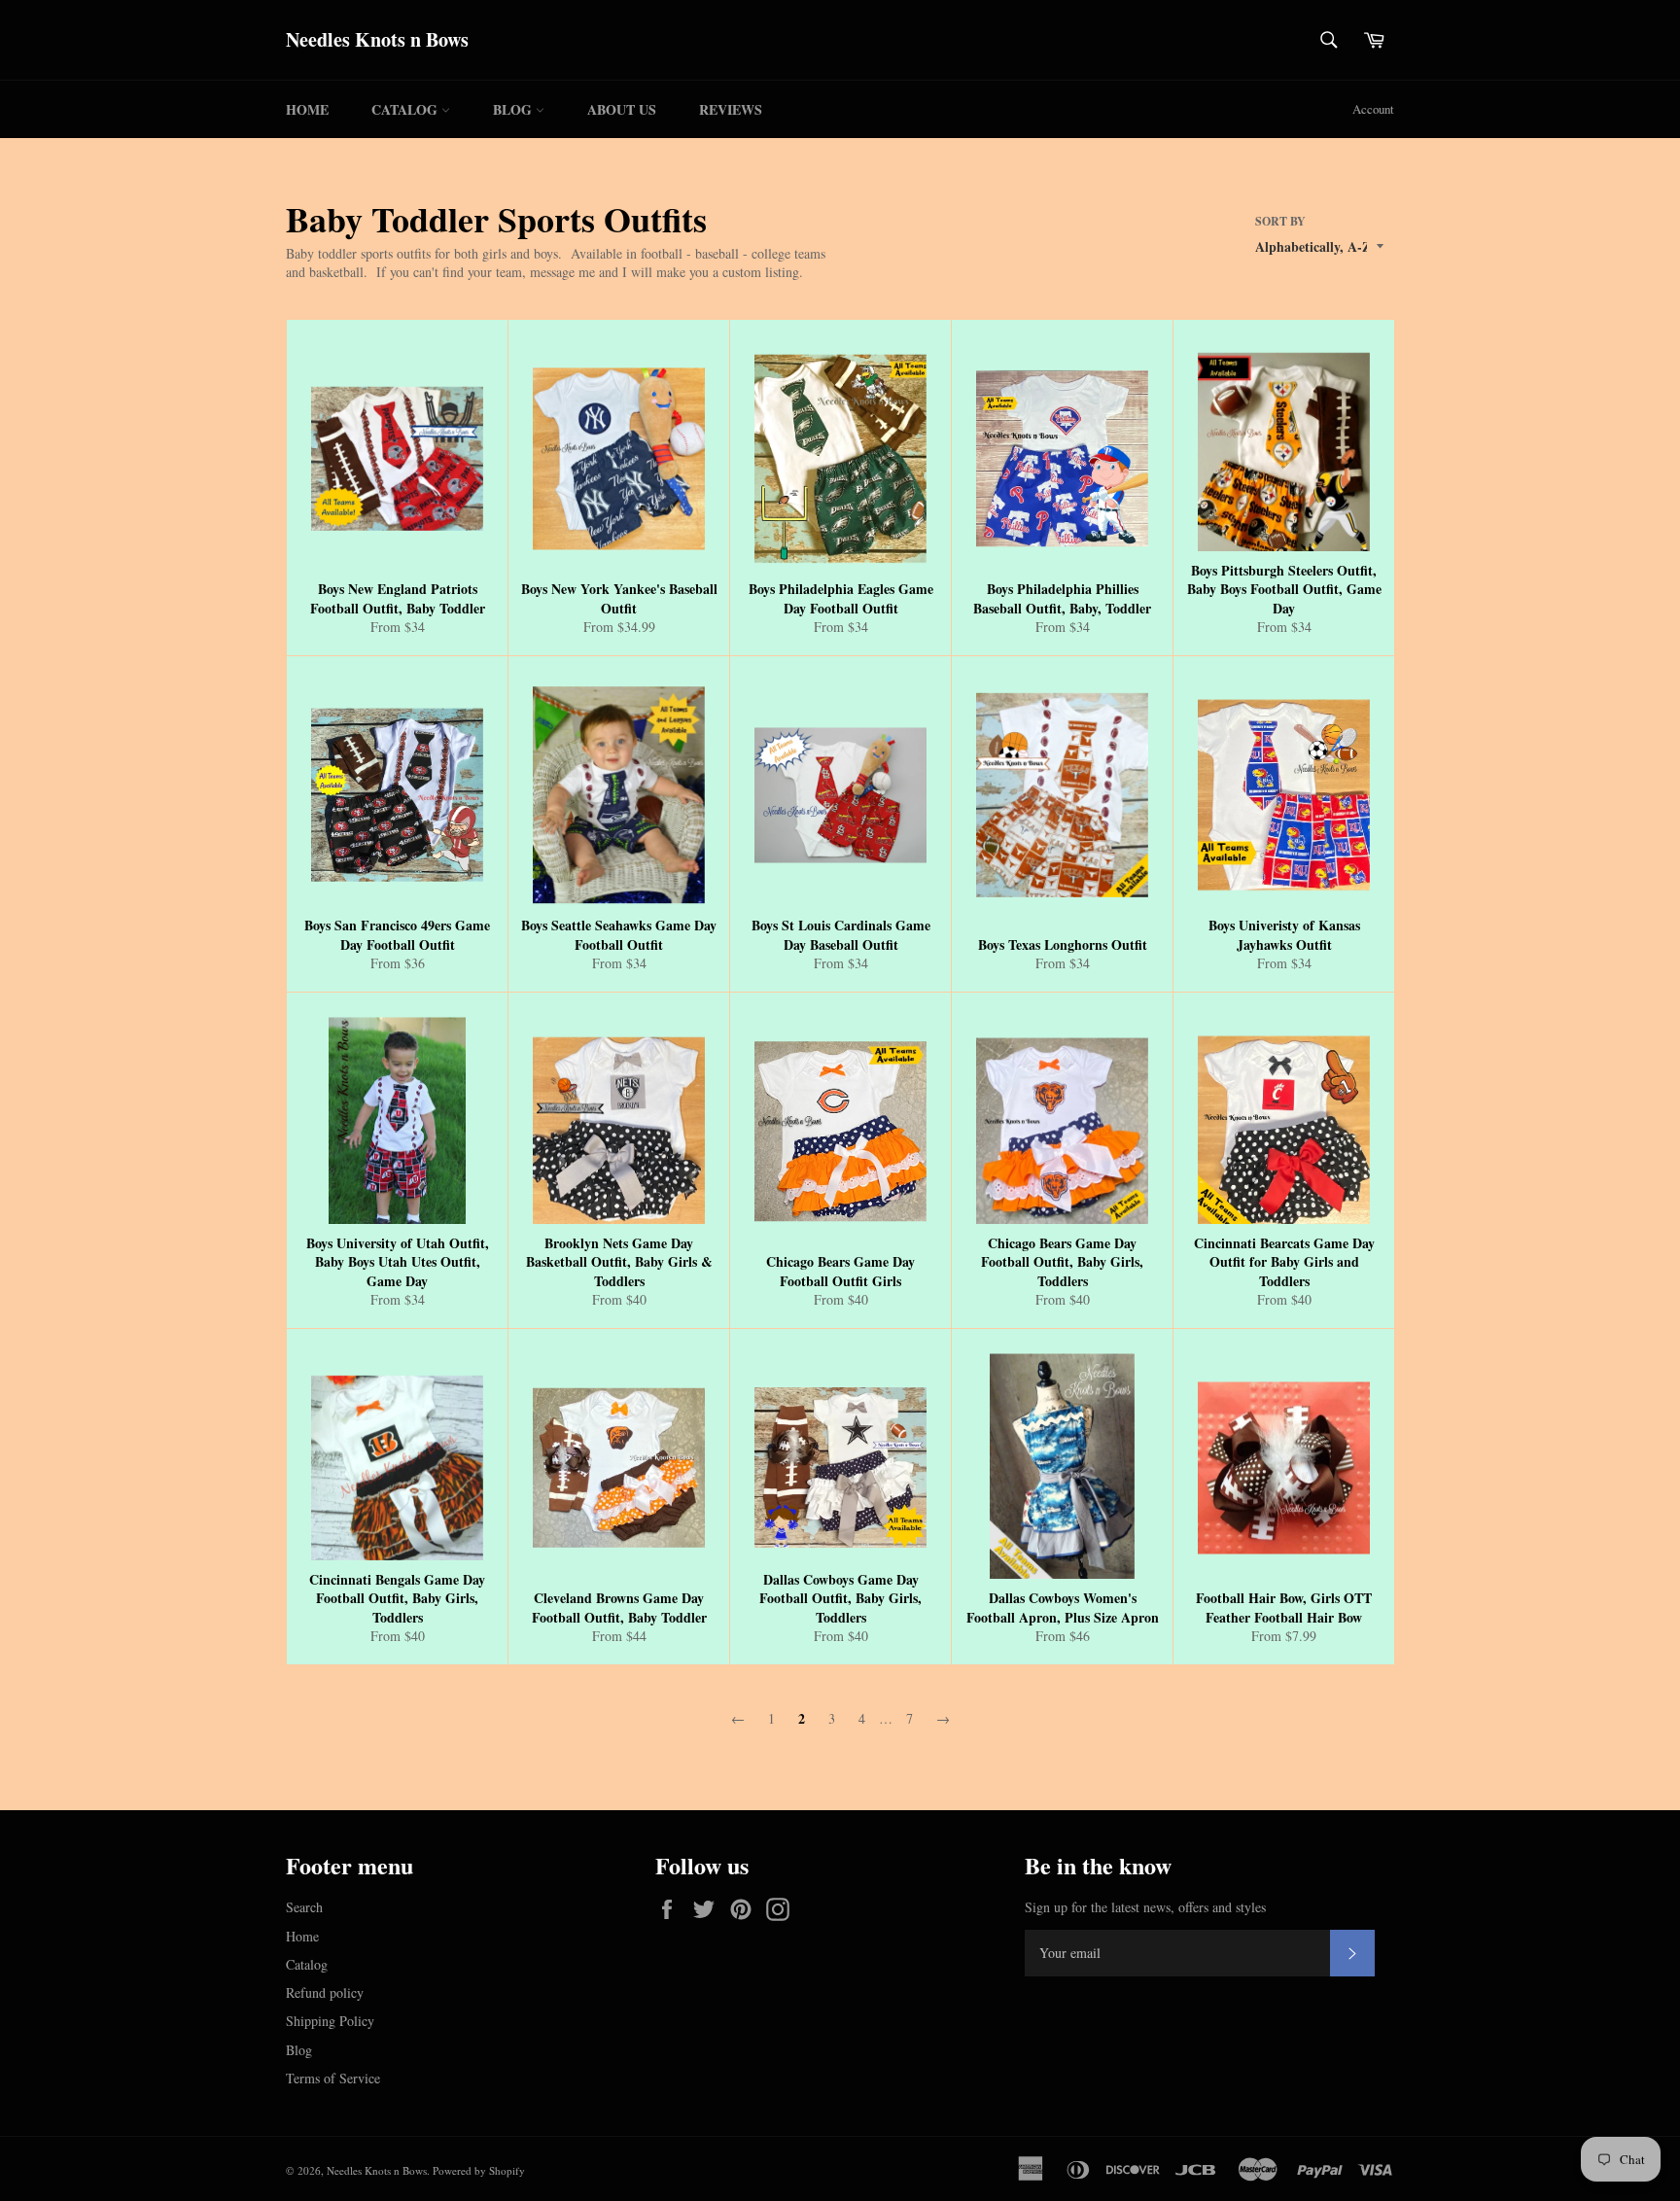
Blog (514, 109)
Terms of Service (333, 2078)
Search (304, 1907)
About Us (622, 109)
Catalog (406, 109)
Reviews (731, 109)
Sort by (1280, 222)
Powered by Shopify (479, 2170)
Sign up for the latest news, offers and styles (1145, 1907)
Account (1373, 109)
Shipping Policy (330, 2021)
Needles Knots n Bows (377, 40)
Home (307, 109)
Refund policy (325, 1992)
